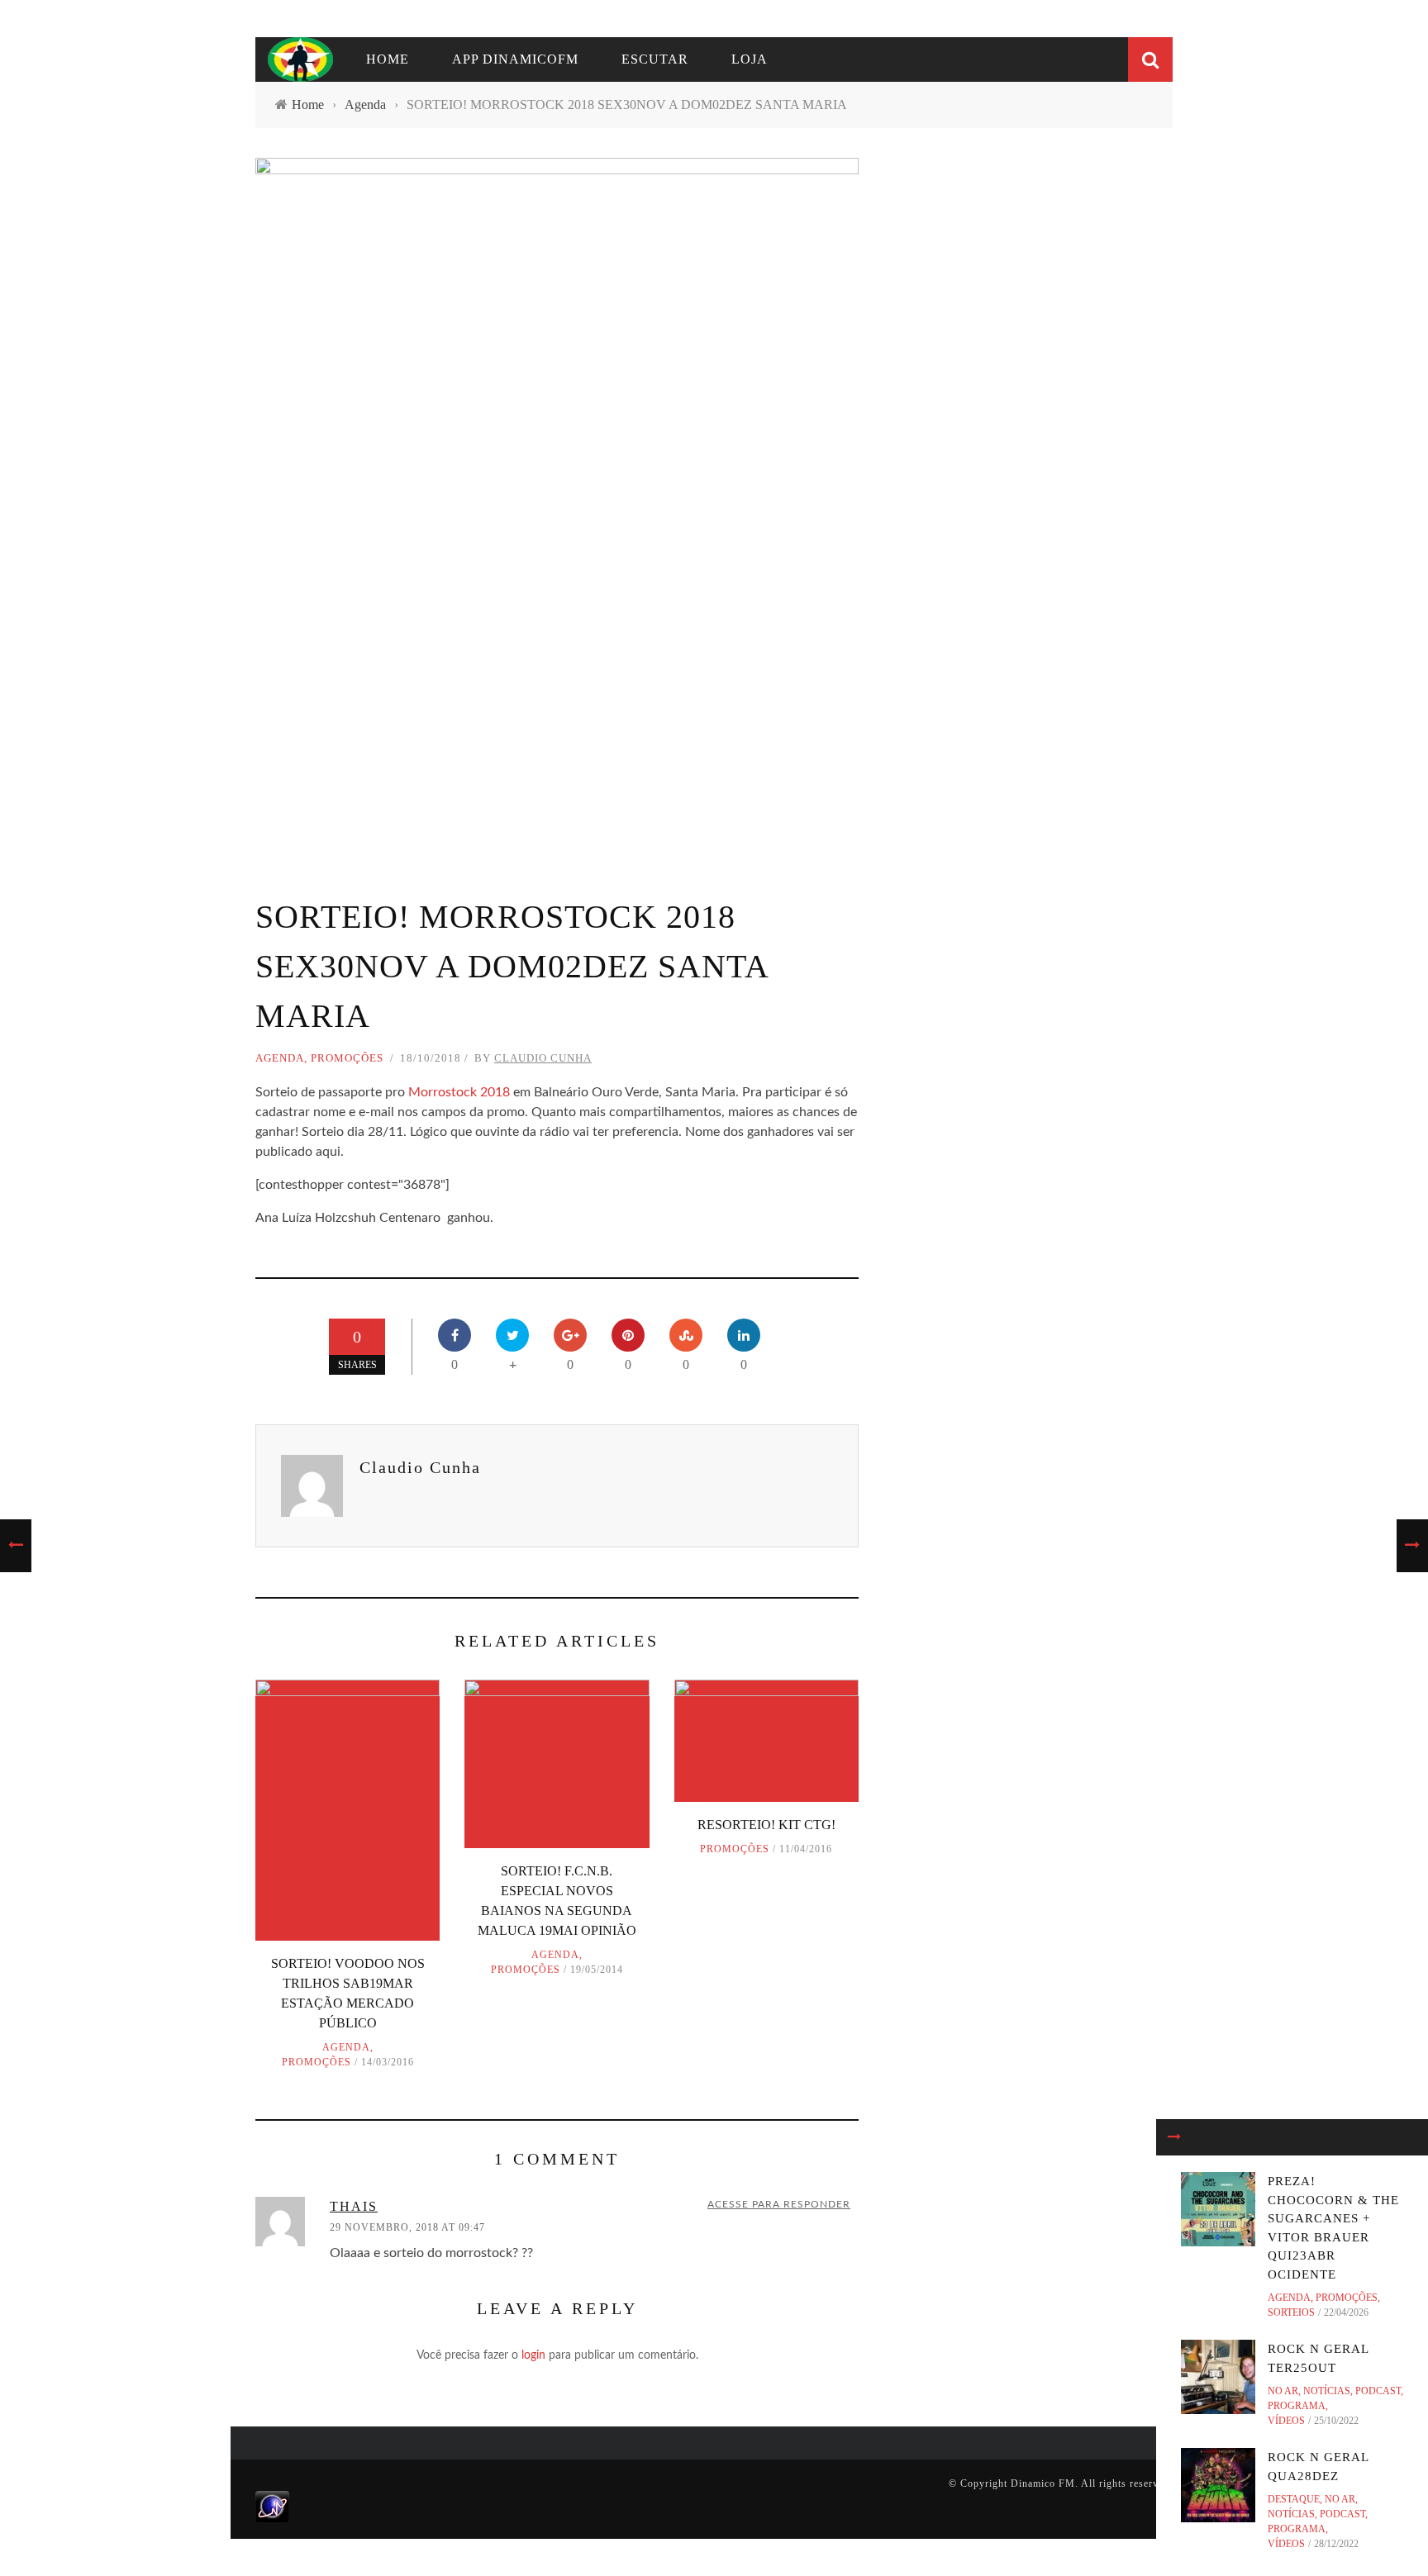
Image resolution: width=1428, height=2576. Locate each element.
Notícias (1327, 2391)
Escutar (655, 59)
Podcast (1378, 2391)
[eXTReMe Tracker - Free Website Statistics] (272, 2506)
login (533, 2355)
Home (388, 59)
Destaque (1294, 2499)
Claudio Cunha (543, 1058)
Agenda (280, 1058)
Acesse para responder (779, 2204)
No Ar (1283, 2391)
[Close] (1174, 2137)
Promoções (347, 1058)
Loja (750, 59)
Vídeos (1286, 2421)
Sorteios (1291, 2312)
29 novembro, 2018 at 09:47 (407, 2227)
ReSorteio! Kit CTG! (766, 1825)
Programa (1297, 2406)
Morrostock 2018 (459, 1092)
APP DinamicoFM (515, 59)
